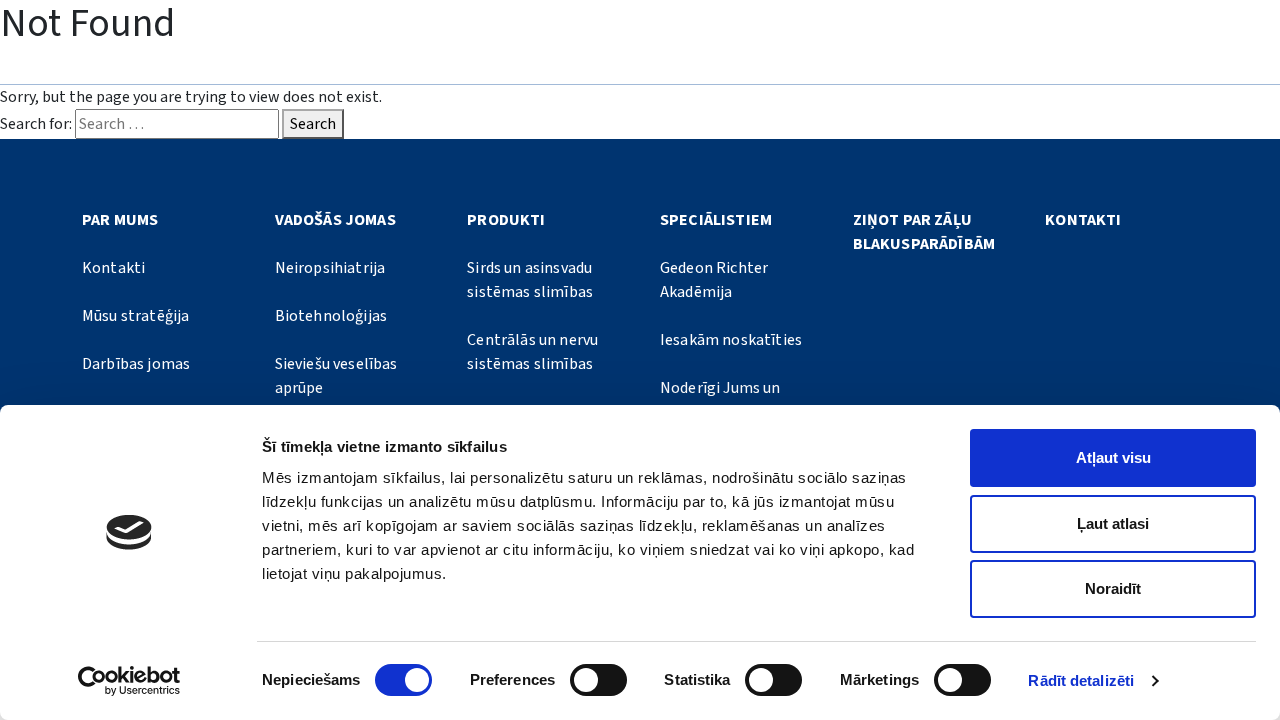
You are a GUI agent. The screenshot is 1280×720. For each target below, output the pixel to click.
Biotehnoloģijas (331, 316)
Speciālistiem (716, 220)
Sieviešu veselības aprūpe (336, 376)
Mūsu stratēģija (135, 316)
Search (313, 124)
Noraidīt (1113, 588)
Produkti (506, 220)
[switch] (598, 680)
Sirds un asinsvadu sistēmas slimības (530, 280)
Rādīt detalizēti (1081, 680)
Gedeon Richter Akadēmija (714, 280)
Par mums (120, 220)
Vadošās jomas (335, 220)
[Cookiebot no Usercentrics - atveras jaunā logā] (129, 681)
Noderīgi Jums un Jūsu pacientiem (720, 400)
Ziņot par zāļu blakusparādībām (924, 232)
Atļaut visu (1113, 457)
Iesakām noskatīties (731, 340)
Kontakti (113, 268)
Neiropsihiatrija (330, 268)
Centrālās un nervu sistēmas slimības (532, 352)
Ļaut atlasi (1113, 523)
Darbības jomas (136, 364)
